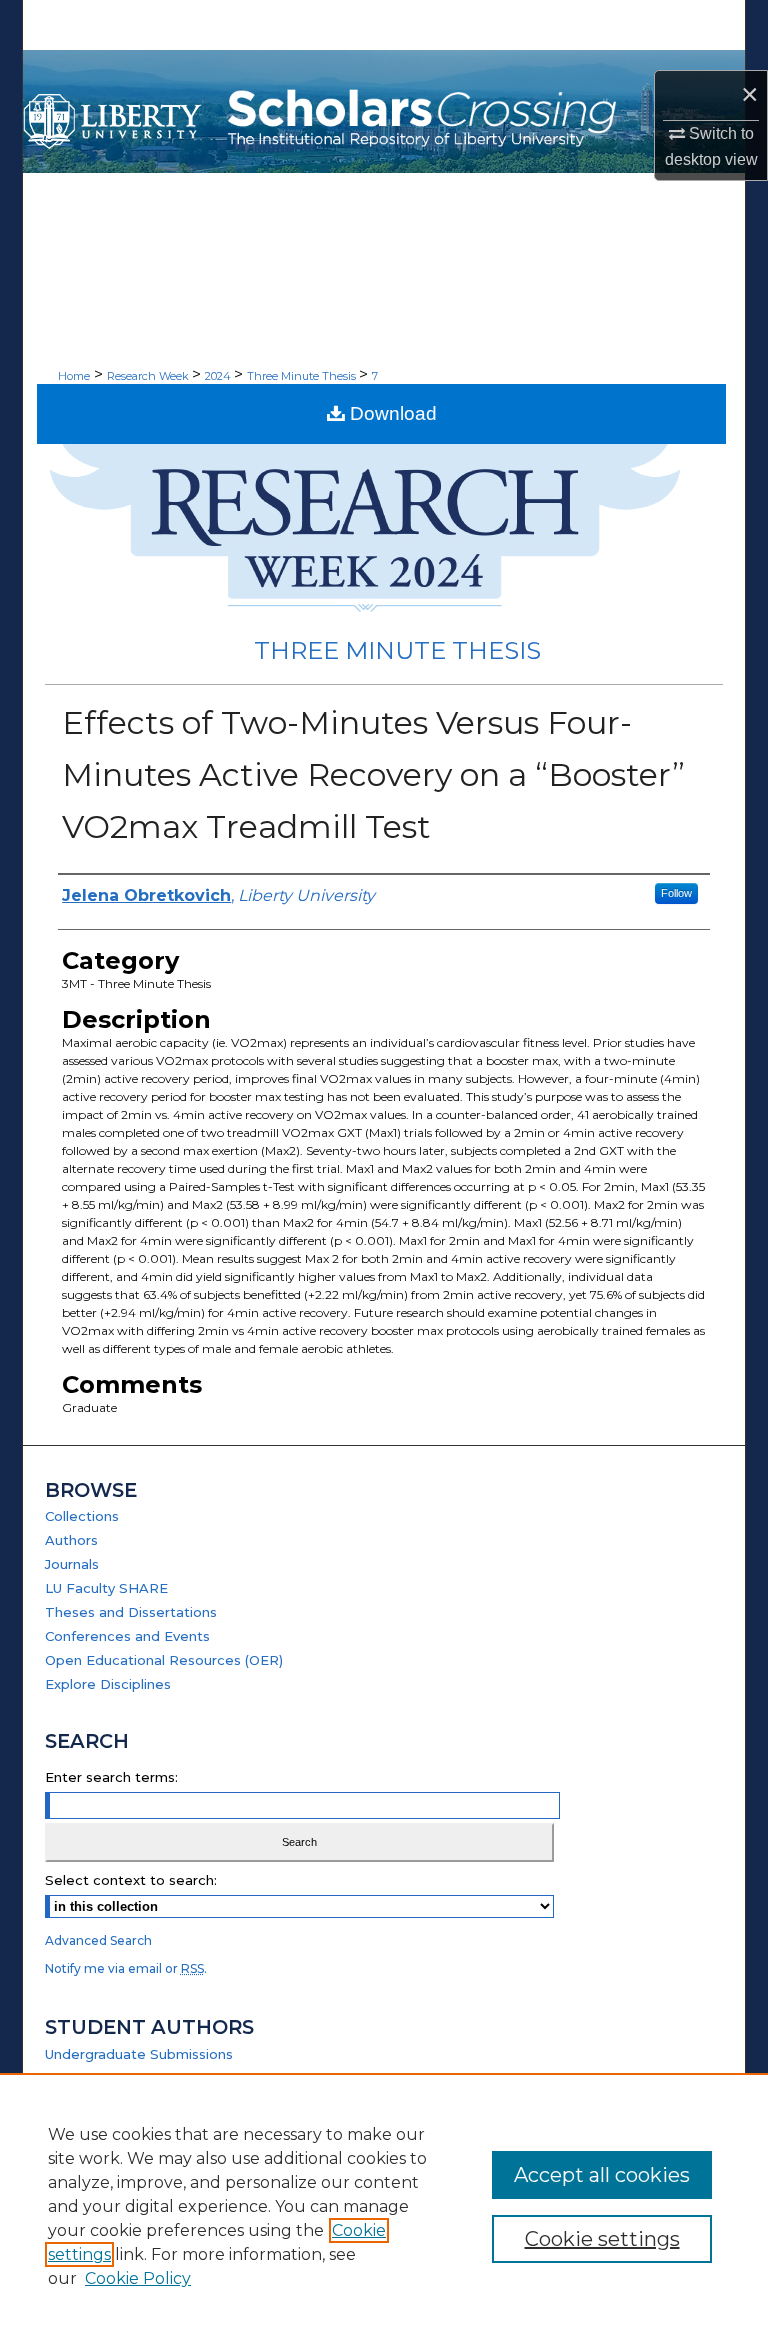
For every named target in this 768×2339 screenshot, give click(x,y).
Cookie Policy (138, 2278)
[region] (384, 2206)
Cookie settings (602, 2239)
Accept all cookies (602, 2175)
